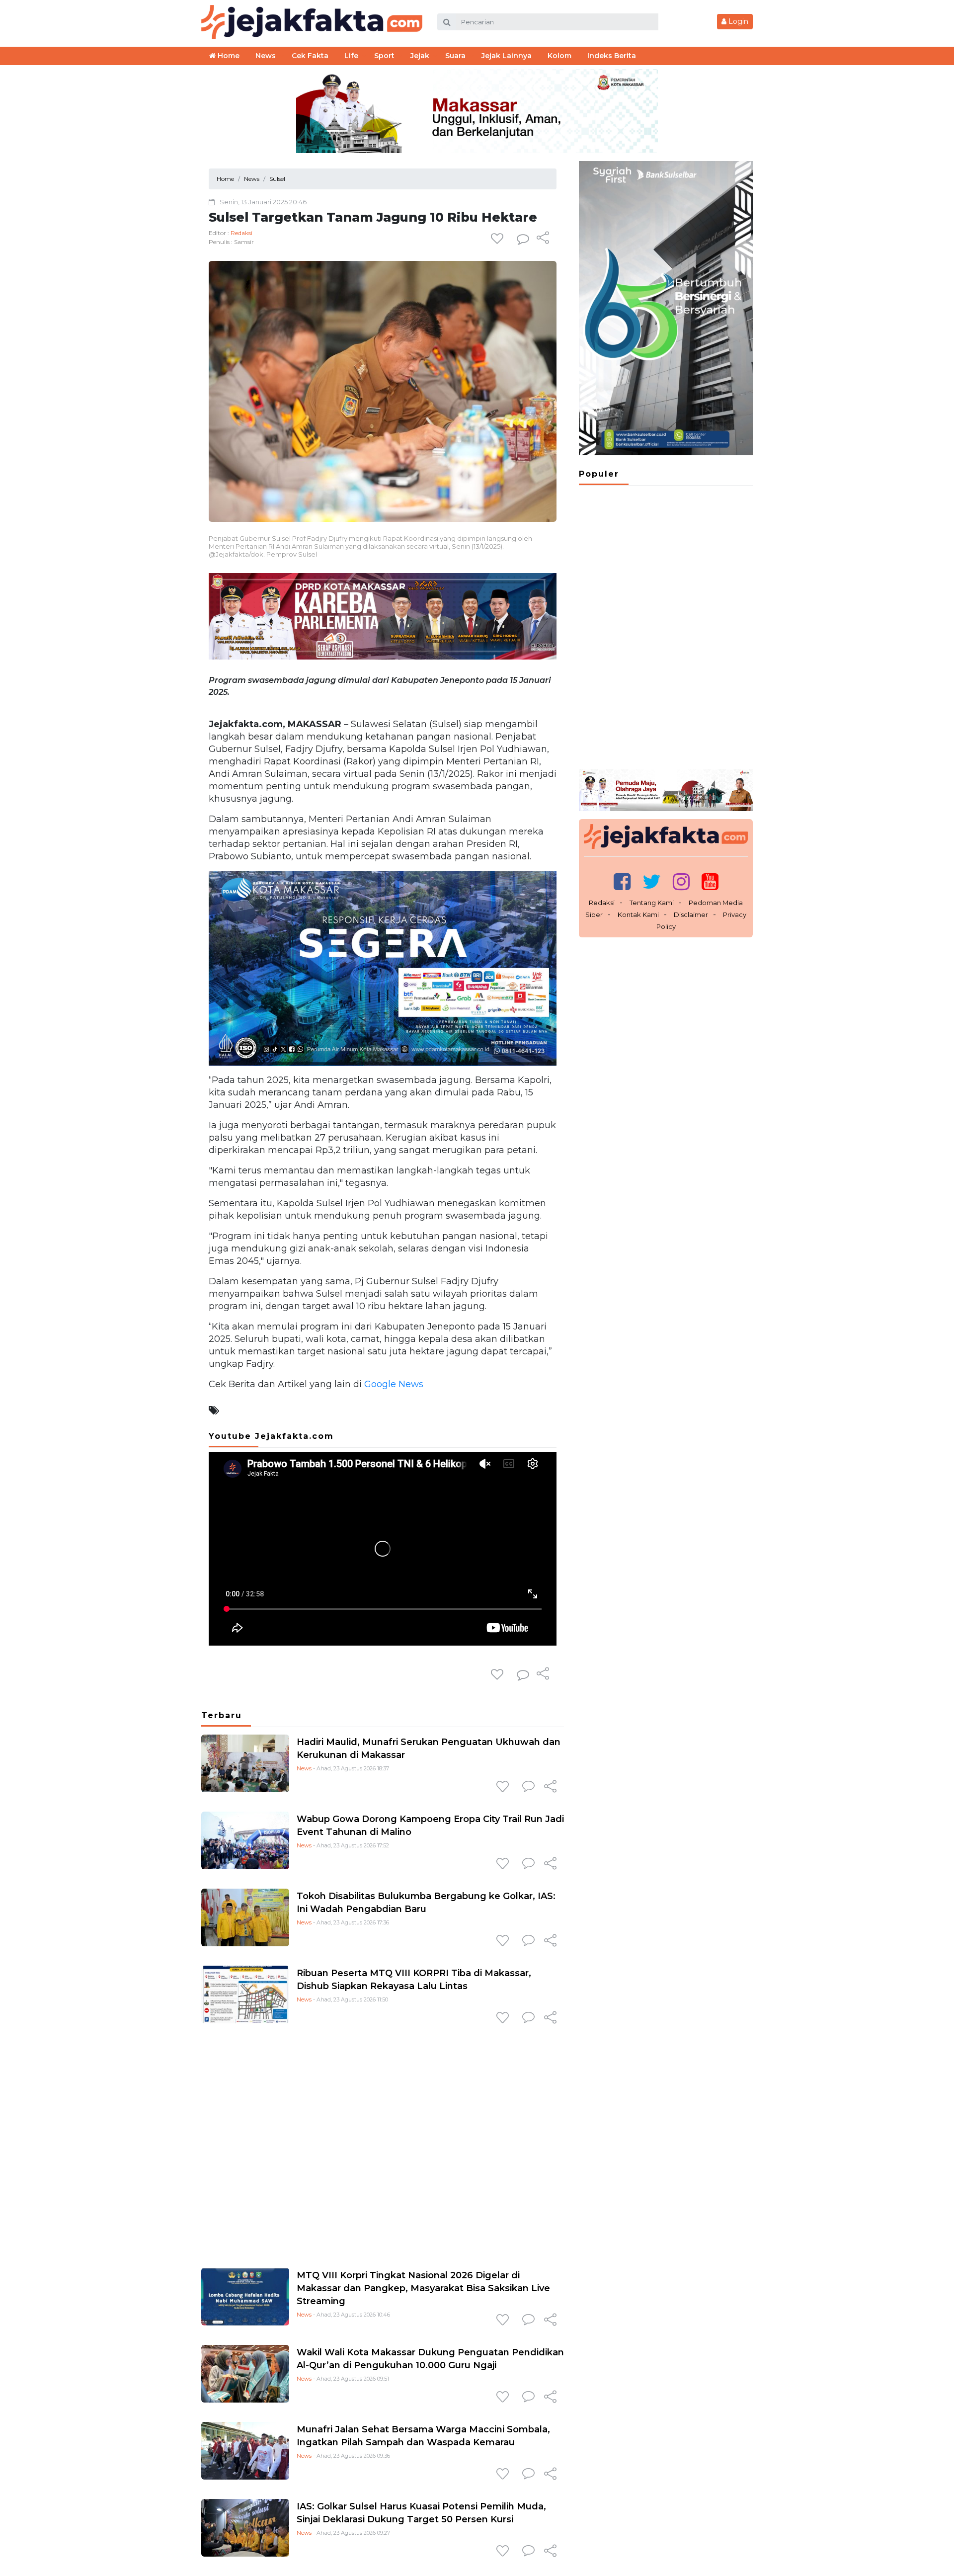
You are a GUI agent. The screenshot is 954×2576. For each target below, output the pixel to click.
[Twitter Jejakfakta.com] (652, 881)
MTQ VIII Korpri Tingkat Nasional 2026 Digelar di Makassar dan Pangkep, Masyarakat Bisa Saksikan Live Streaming (423, 2288)
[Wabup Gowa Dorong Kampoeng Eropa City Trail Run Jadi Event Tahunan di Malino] (245, 1840)
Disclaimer (691, 914)
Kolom (559, 56)
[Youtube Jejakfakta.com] (710, 881)
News (304, 1768)
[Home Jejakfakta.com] (312, 21)
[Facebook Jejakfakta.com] (622, 881)
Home (228, 56)
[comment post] (523, 239)
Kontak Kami (638, 914)
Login (737, 21)
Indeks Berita (612, 56)
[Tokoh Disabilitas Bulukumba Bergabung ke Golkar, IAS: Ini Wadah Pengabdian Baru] (245, 1917)
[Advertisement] (383, 2144)
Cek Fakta (310, 56)
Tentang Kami (652, 903)
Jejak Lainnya (507, 56)
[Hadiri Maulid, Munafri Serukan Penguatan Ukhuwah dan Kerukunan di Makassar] (245, 1763)
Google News (394, 1384)
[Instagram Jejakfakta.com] (681, 881)
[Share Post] (543, 239)
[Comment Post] (528, 1787)
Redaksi (241, 233)
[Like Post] (499, 239)
